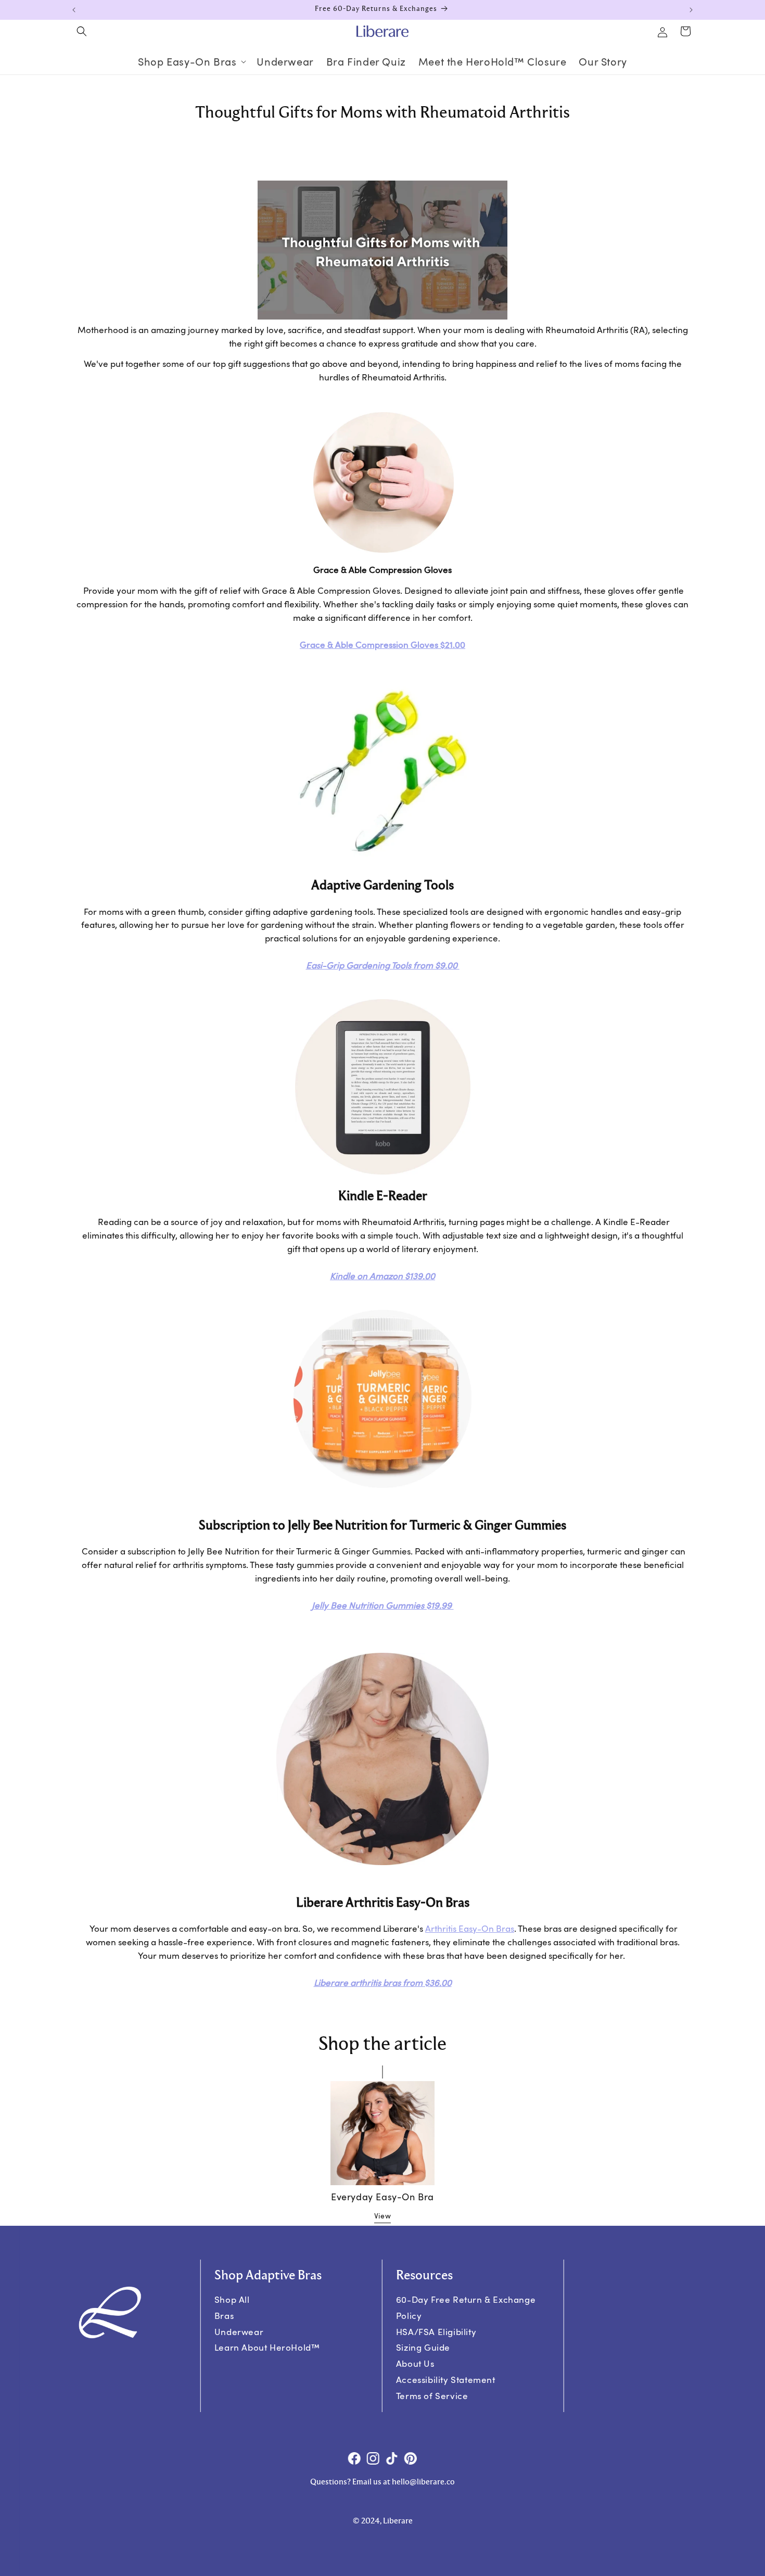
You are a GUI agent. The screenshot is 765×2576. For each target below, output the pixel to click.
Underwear (239, 2331)
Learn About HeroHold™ (267, 2347)
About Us (415, 2363)
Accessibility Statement (446, 2380)
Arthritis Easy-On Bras (470, 1928)
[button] (82, 31)
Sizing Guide (423, 2347)
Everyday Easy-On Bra (382, 2197)
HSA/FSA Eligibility (436, 2331)
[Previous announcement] (74, 10)
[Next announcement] (691, 10)
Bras (224, 2316)
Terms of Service (432, 2395)
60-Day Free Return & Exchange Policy (466, 2307)
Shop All (232, 2299)
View (382, 2215)
